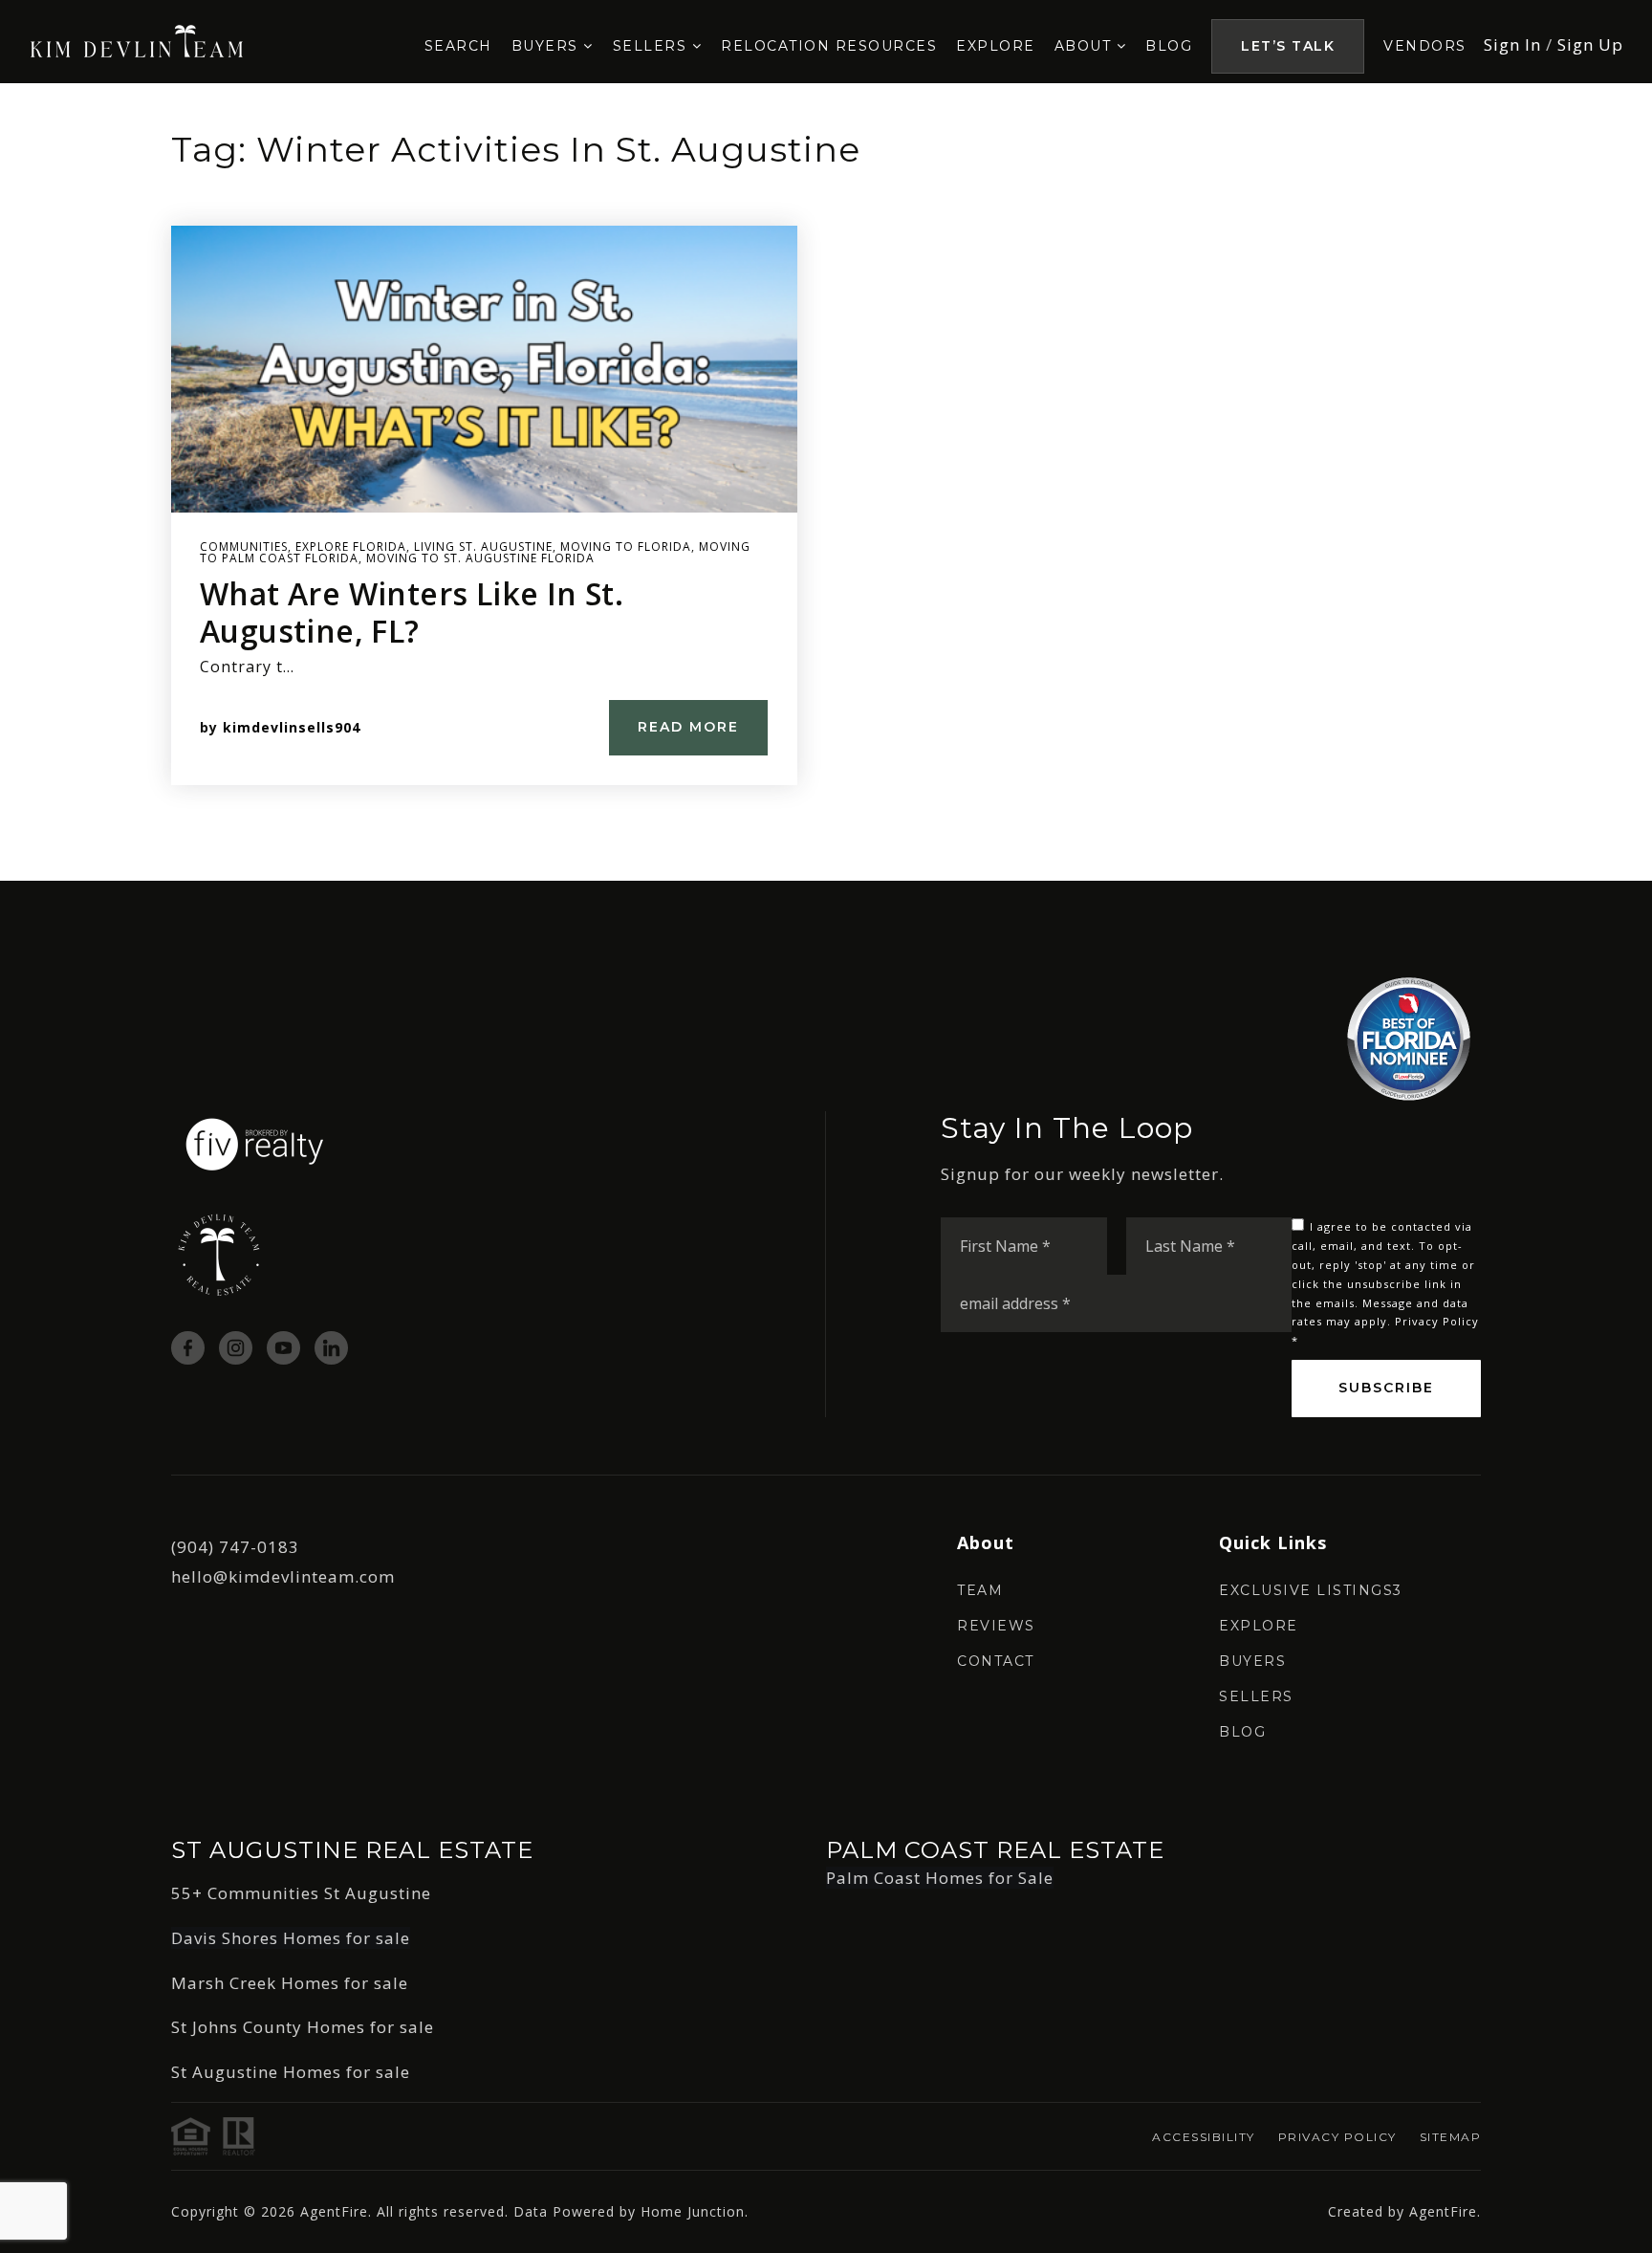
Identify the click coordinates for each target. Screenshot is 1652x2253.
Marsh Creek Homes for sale (290, 1983)
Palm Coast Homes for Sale (940, 1878)
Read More (688, 727)
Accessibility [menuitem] (1204, 2137)
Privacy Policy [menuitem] (1337, 2137)
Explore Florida (351, 547)
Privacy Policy (1437, 1321)
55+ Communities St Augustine (301, 1893)
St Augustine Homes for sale (291, 2072)
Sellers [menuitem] (652, 46)
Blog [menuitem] (1169, 46)
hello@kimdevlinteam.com (283, 1576)
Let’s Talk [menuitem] (1288, 46)
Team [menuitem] (980, 1590)
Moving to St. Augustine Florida (480, 558)
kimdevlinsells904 (292, 727)
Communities (244, 547)
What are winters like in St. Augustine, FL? (412, 612)
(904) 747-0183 (235, 1547)
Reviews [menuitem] (996, 1626)
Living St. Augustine (483, 547)
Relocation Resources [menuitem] (829, 46)
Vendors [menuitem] (1425, 46)
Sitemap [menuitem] (1451, 2137)
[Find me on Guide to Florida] (1409, 1037)
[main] (826, 482)
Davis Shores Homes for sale (291, 1938)
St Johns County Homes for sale (303, 2027)
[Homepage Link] (255, 1142)
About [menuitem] (1086, 46)
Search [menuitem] (458, 46)
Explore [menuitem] (996, 46)
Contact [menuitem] (996, 1661)
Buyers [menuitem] (548, 46)
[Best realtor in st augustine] (137, 40)
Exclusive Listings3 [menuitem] (1311, 1590)
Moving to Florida (626, 547)
